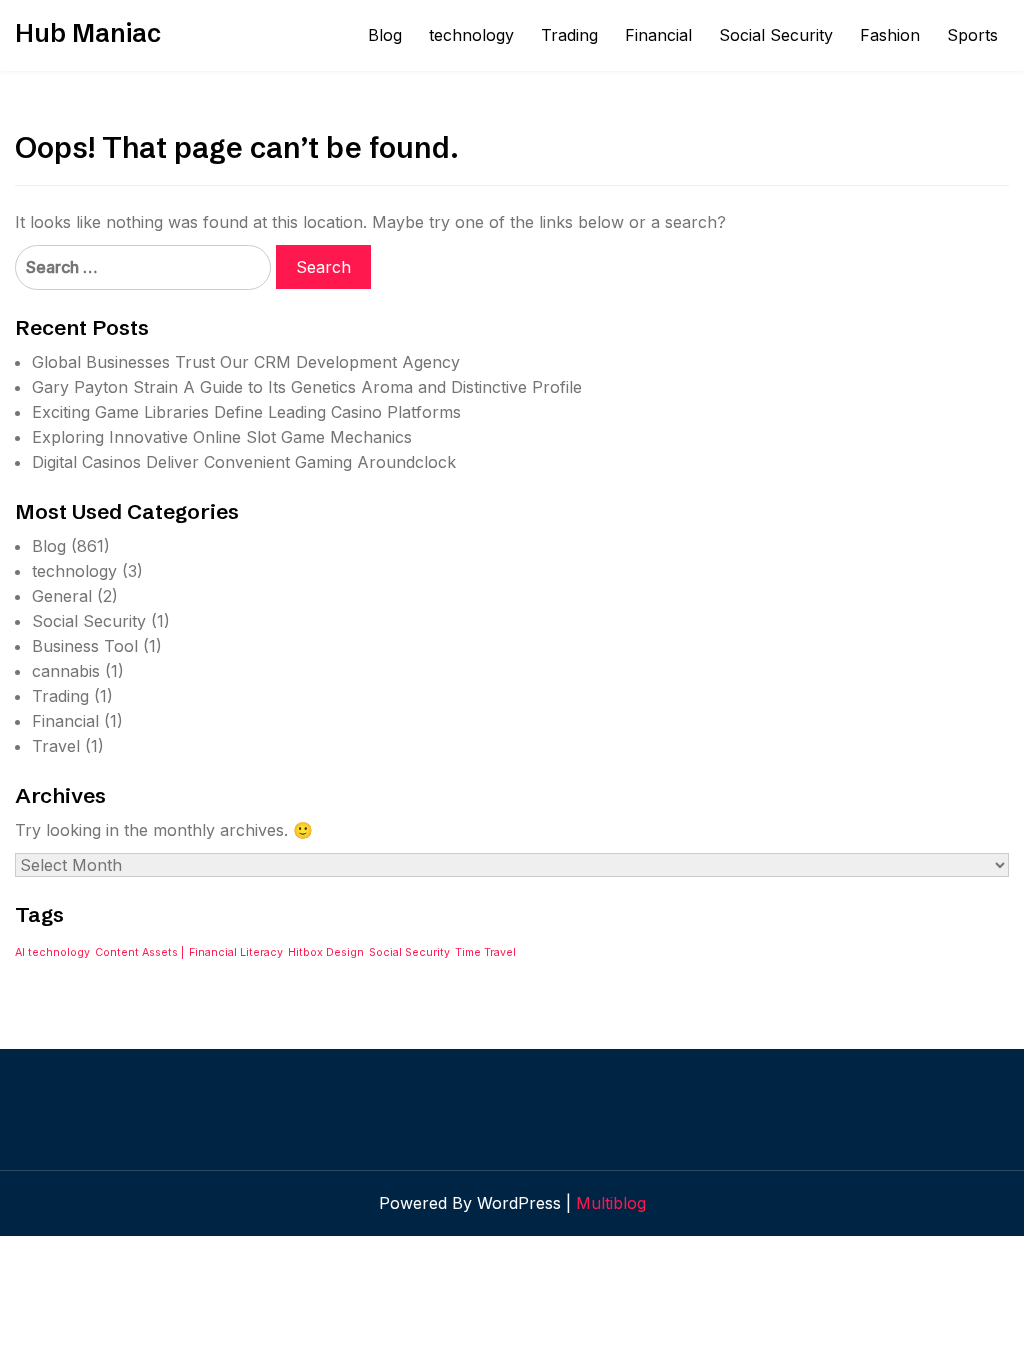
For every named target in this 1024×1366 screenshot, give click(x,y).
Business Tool (85, 646)
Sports (972, 35)
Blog (385, 35)
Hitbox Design (326, 952)
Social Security (776, 35)
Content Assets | (139, 952)
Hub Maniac (88, 33)
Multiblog (611, 1203)
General (62, 596)
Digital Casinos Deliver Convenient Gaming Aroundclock (244, 462)
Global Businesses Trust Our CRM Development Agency (246, 362)
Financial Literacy (236, 952)
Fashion (890, 35)
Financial (658, 35)
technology (471, 35)
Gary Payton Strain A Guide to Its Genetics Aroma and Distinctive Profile (307, 387)
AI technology (52, 952)
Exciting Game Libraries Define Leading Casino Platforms (246, 412)
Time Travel (485, 952)
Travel (56, 746)
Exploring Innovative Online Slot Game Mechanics (222, 437)
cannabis (66, 671)
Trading (569, 35)
